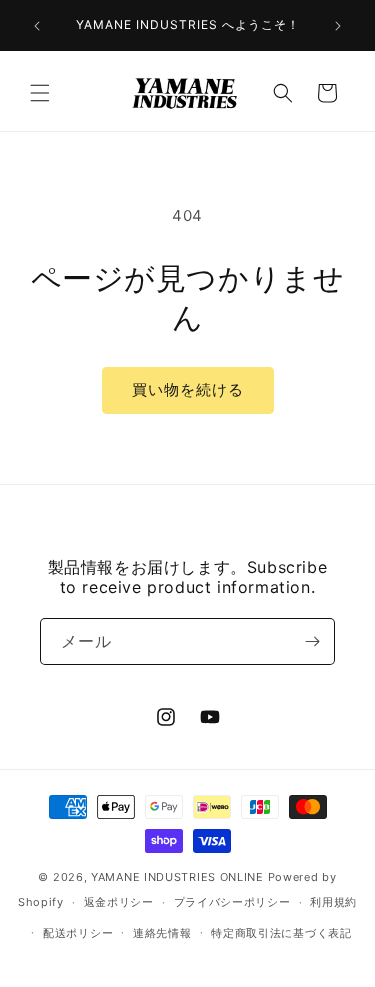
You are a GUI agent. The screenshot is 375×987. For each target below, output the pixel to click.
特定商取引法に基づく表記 (281, 933)
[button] (40, 93)
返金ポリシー (119, 902)
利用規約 (333, 902)
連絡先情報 (162, 933)
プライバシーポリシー (232, 902)
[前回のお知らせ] (37, 26)
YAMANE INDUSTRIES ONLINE (177, 877)
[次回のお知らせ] (338, 26)
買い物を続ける (188, 389)
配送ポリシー (78, 933)
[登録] (312, 641)
